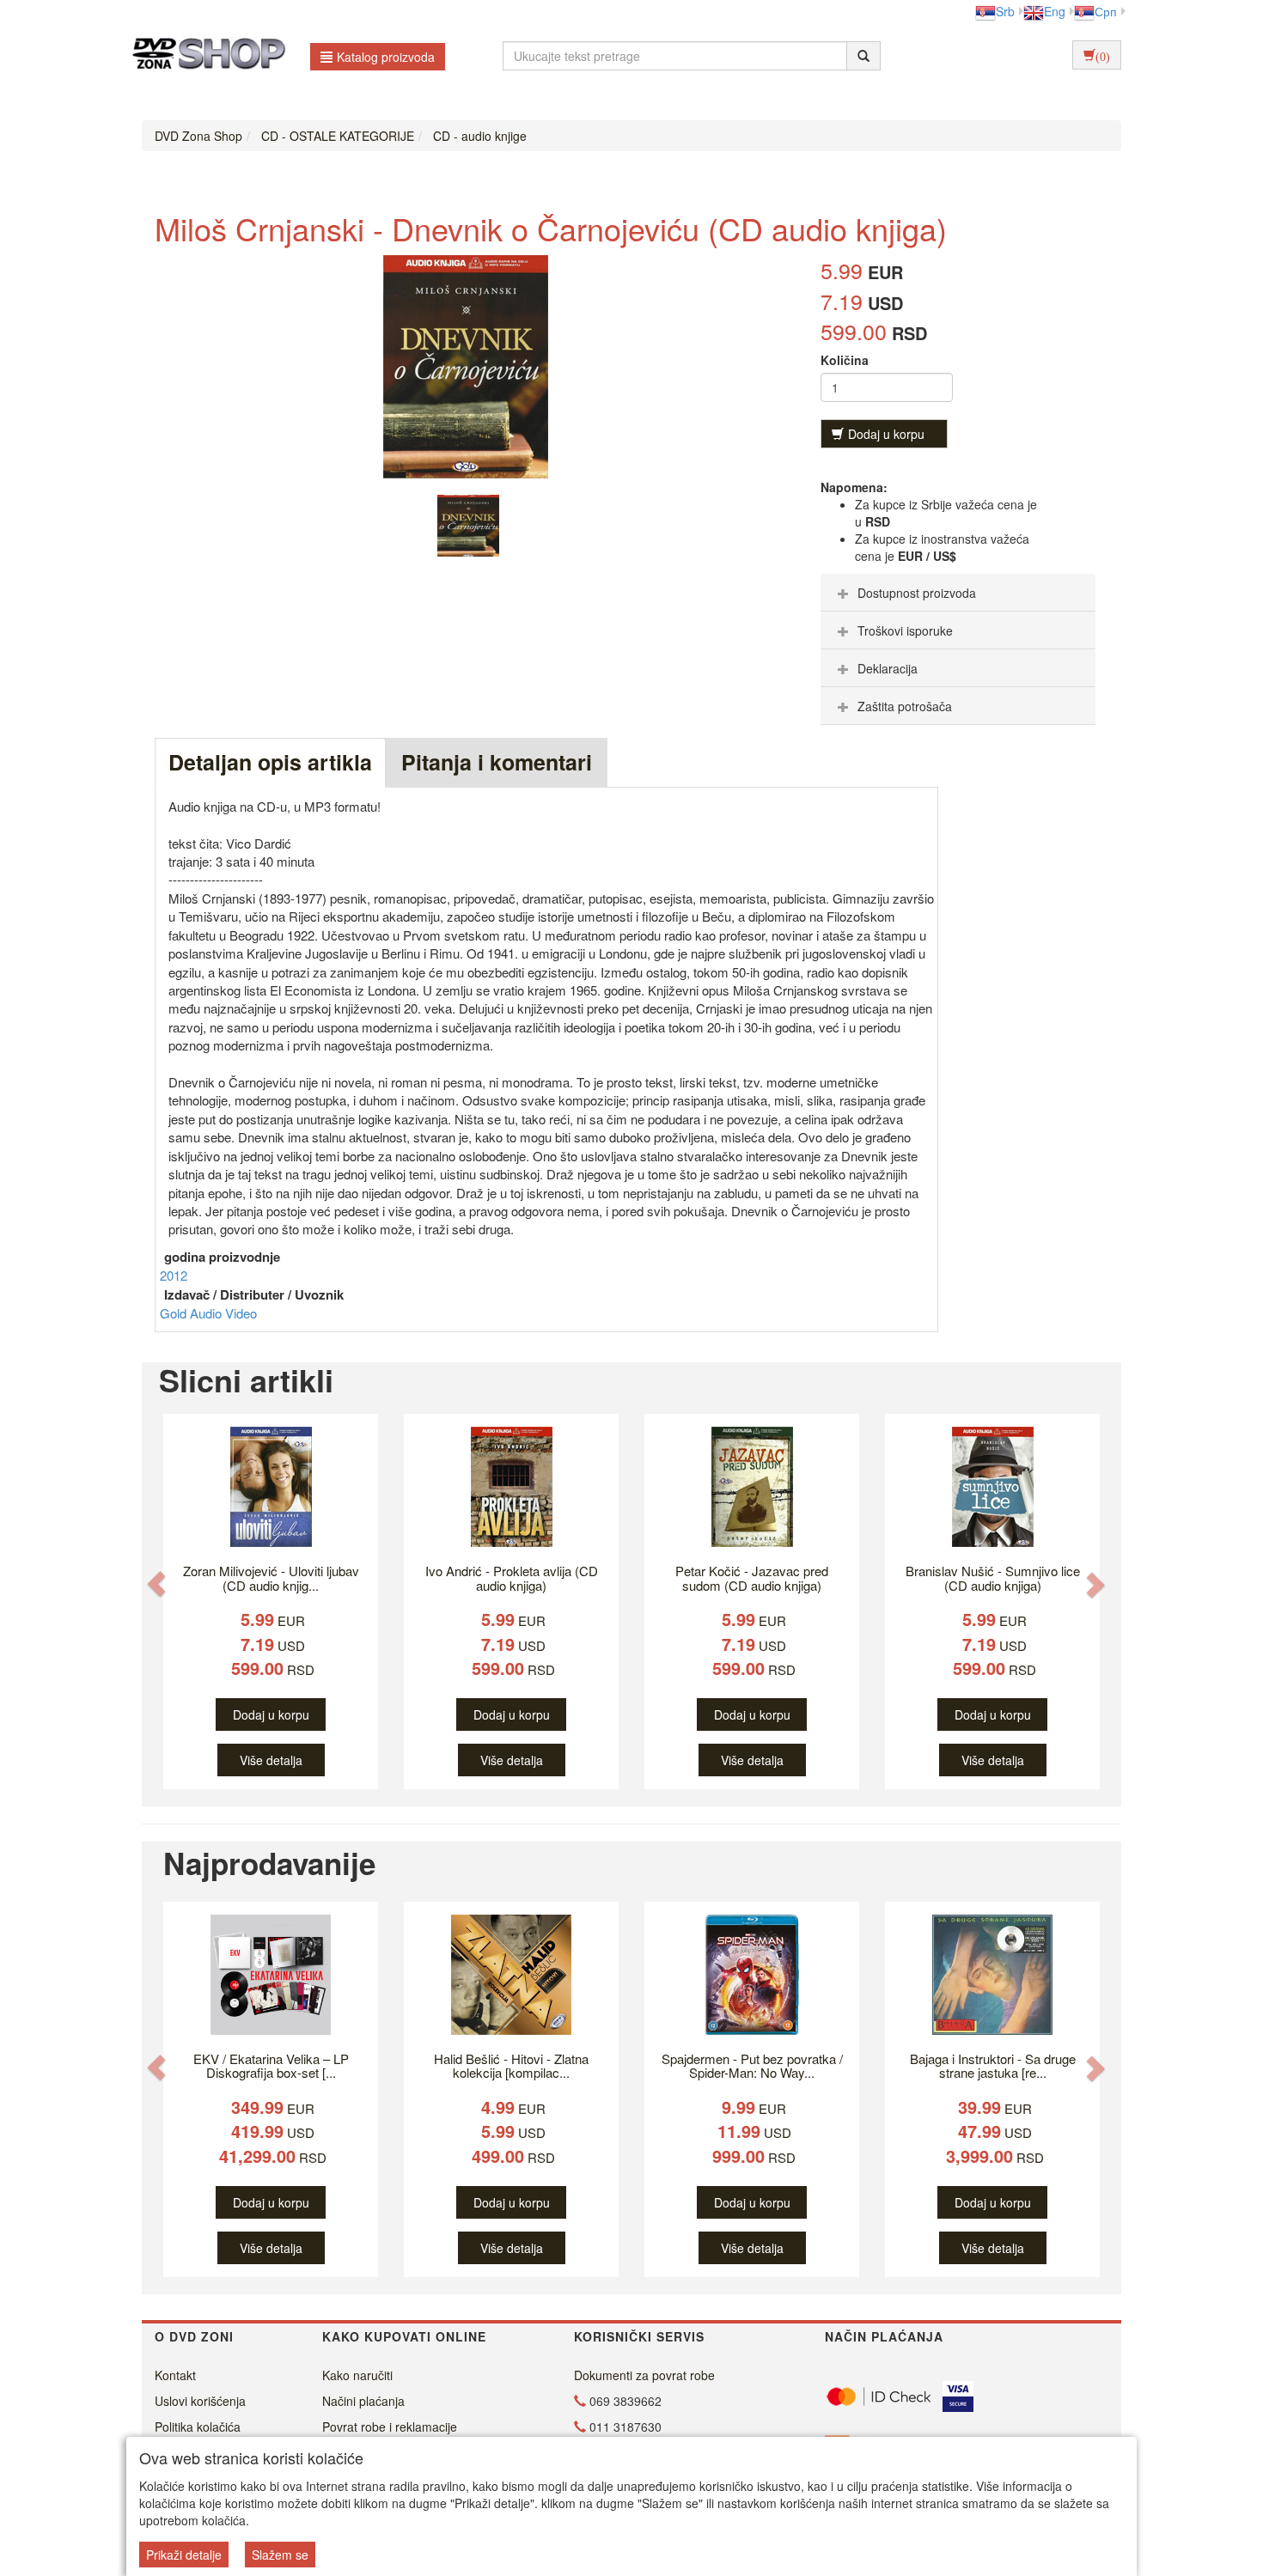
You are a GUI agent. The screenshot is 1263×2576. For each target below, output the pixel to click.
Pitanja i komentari (497, 762)
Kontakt (175, 2375)
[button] (156, 1584)
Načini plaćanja (363, 2401)
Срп (1106, 11)
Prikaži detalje (184, 2555)
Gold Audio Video (208, 1313)
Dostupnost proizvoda (917, 593)
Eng (1055, 11)
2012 (174, 1275)
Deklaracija (888, 668)
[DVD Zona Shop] (204, 56)
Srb (1005, 11)
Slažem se (280, 2555)
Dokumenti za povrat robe (644, 2375)
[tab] (958, 593)
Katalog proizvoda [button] (386, 57)
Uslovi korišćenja (200, 2401)
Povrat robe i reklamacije (390, 2427)
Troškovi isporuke (905, 630)
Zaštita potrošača (905, 706)
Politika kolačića (198, 2427)
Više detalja (271, 1760)
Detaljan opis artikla (270, 762)
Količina (845, 360)
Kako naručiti (357, 2375)
